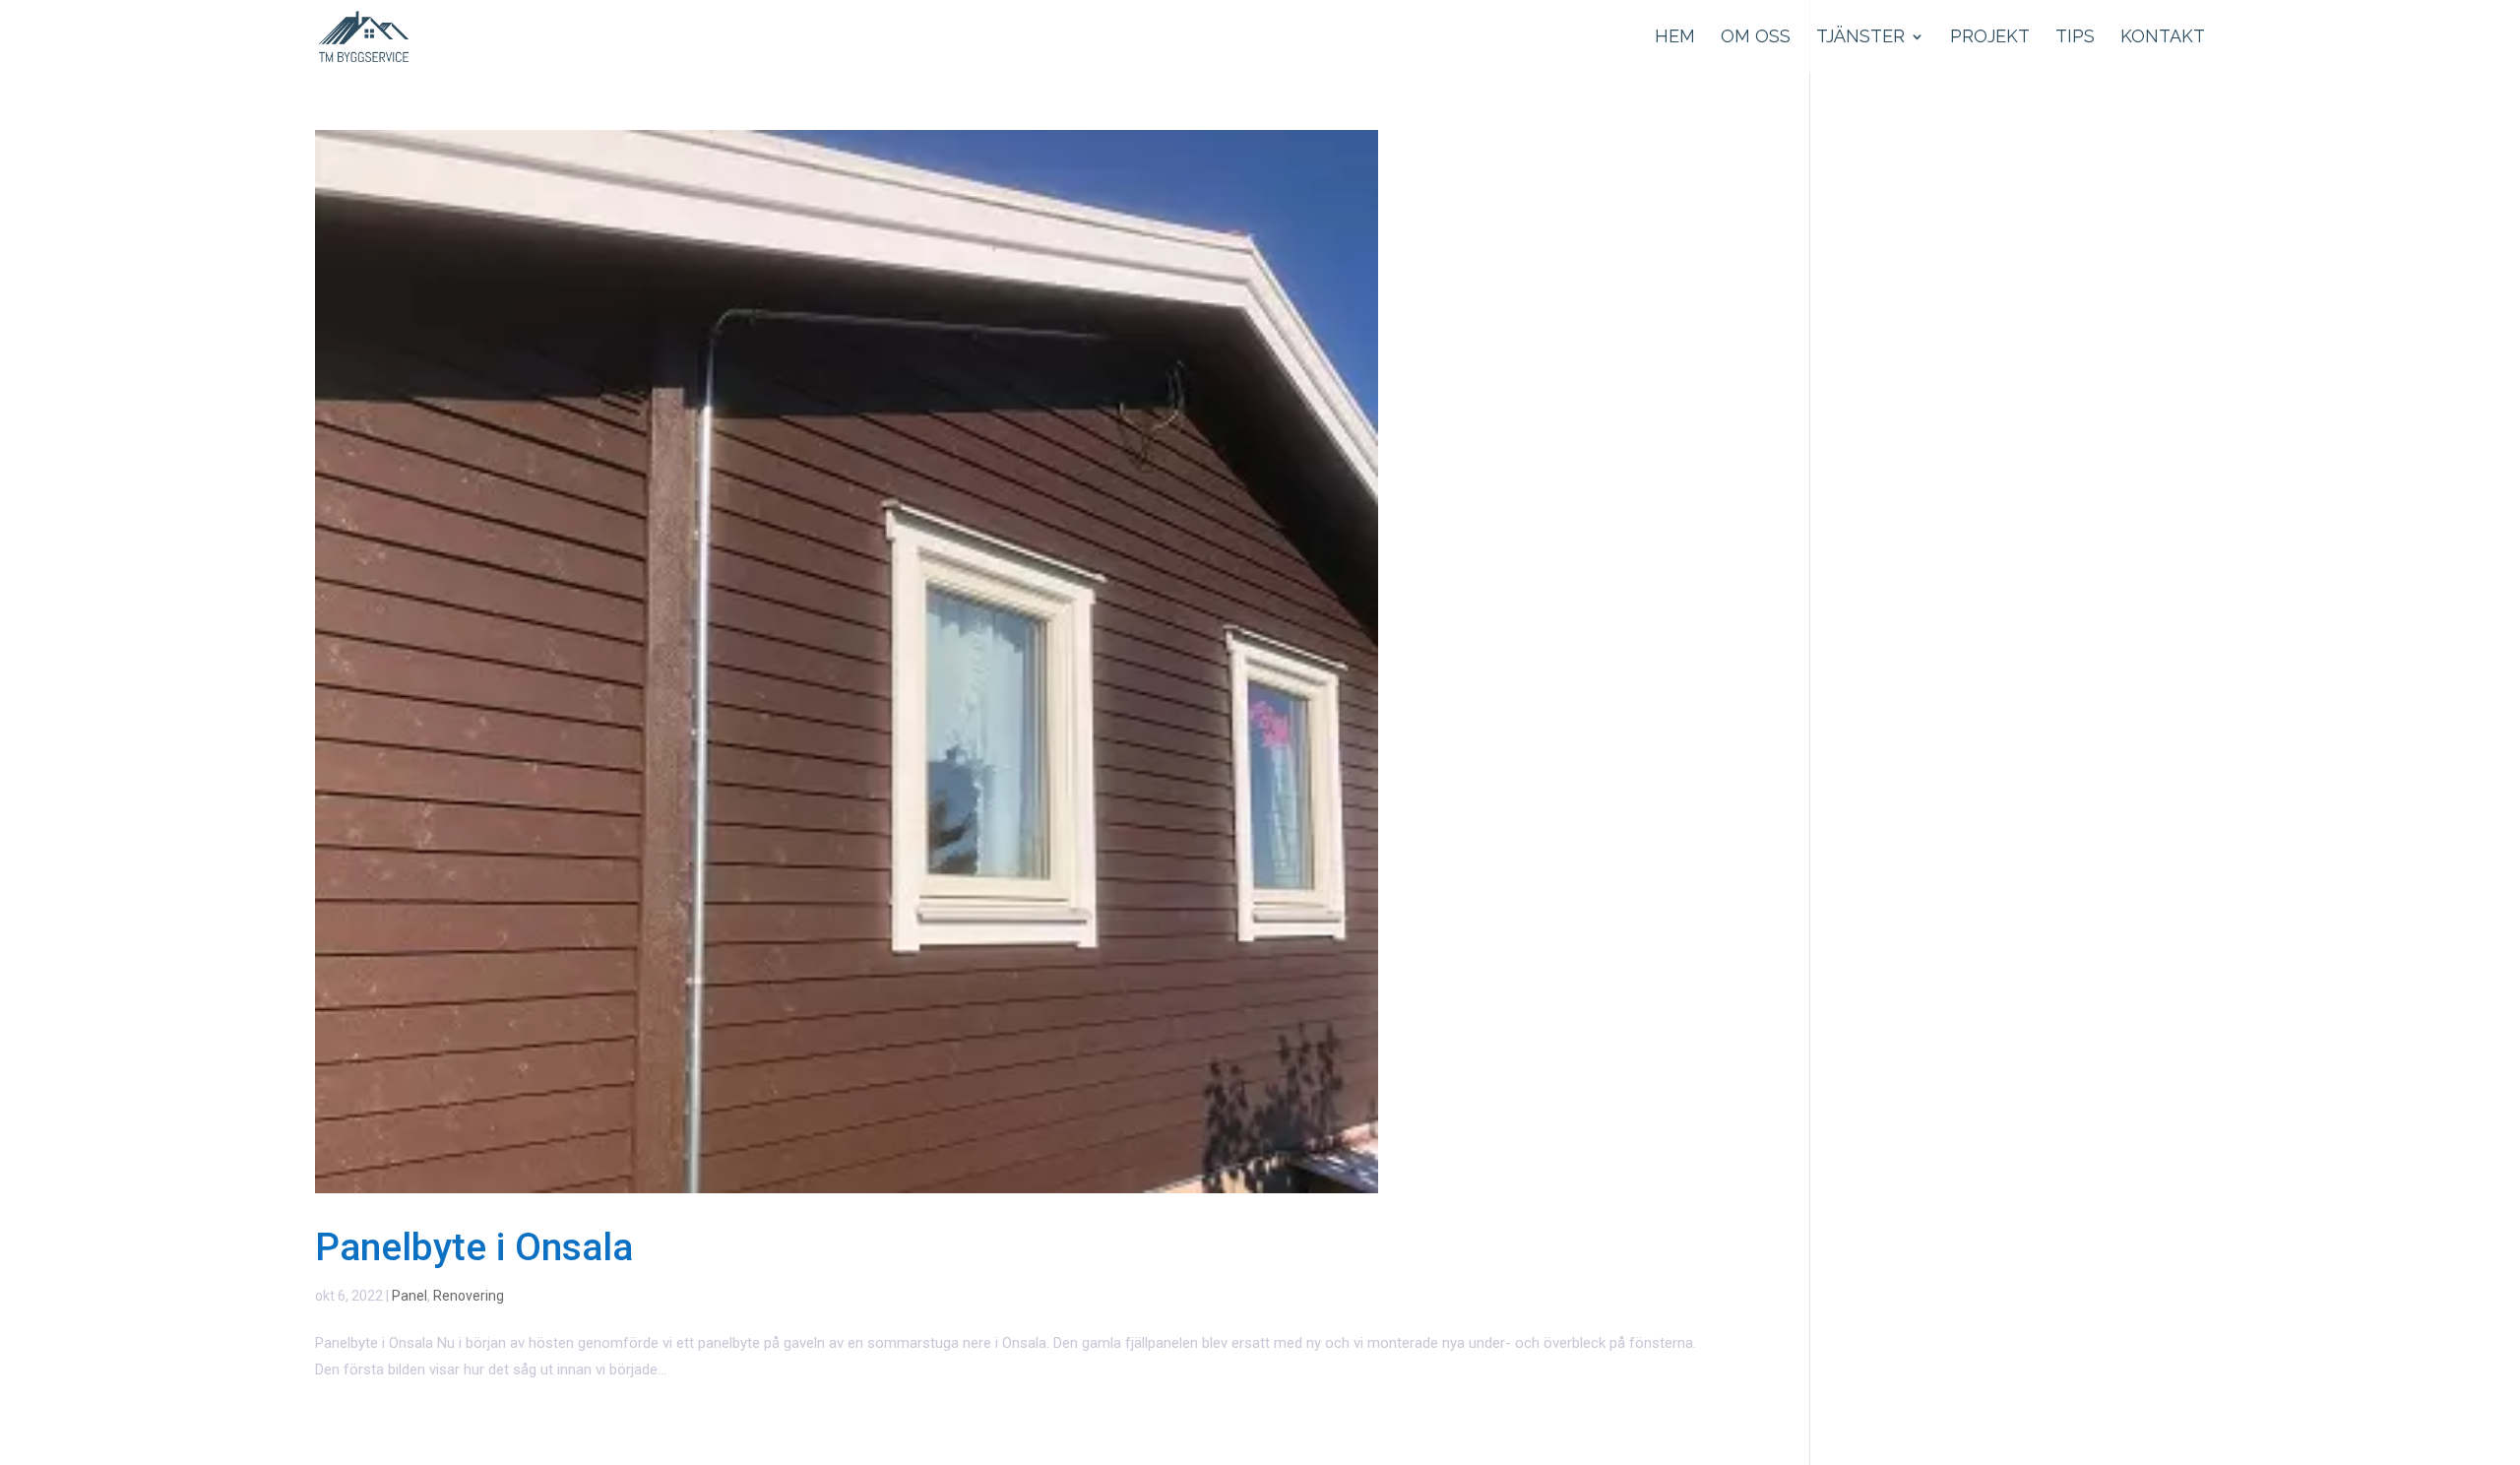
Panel (409, 1296)
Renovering (469, 1296)
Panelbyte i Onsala (474, 1247)
